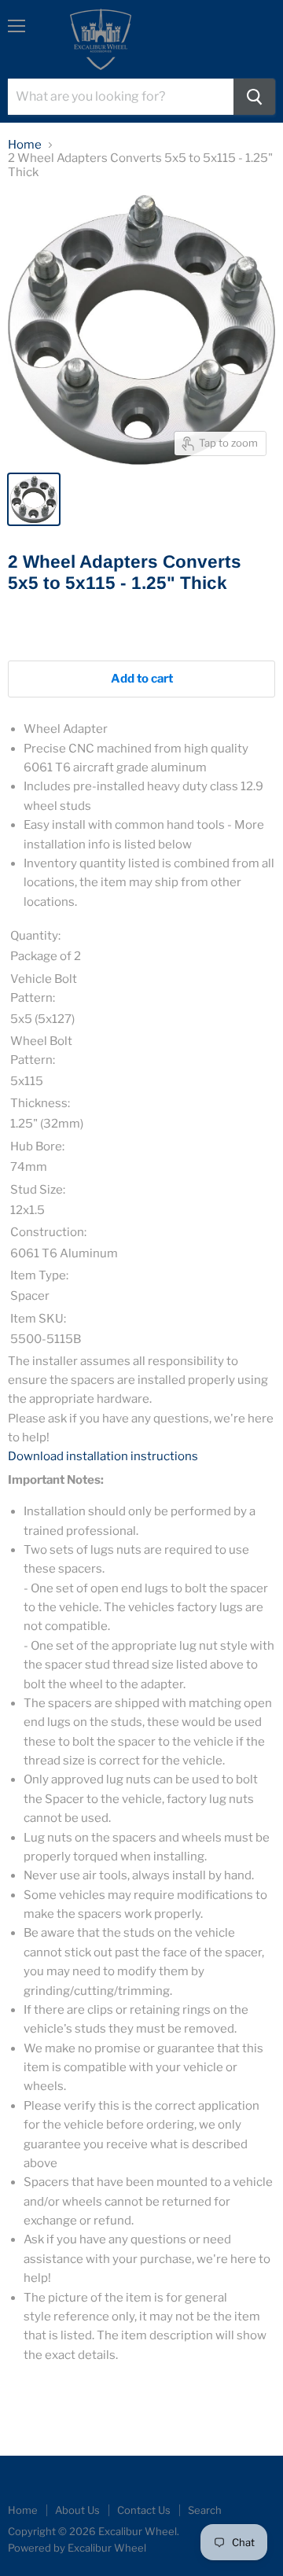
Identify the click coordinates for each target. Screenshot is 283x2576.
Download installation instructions (103, 1456)
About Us (77, 2510)
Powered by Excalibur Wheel (77, 2548)
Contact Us (144, 2510)
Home (25, 145)
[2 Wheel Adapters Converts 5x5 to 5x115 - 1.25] (34, 499)
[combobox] (121, 97)
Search (205, 2510)
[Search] (254, 97)
